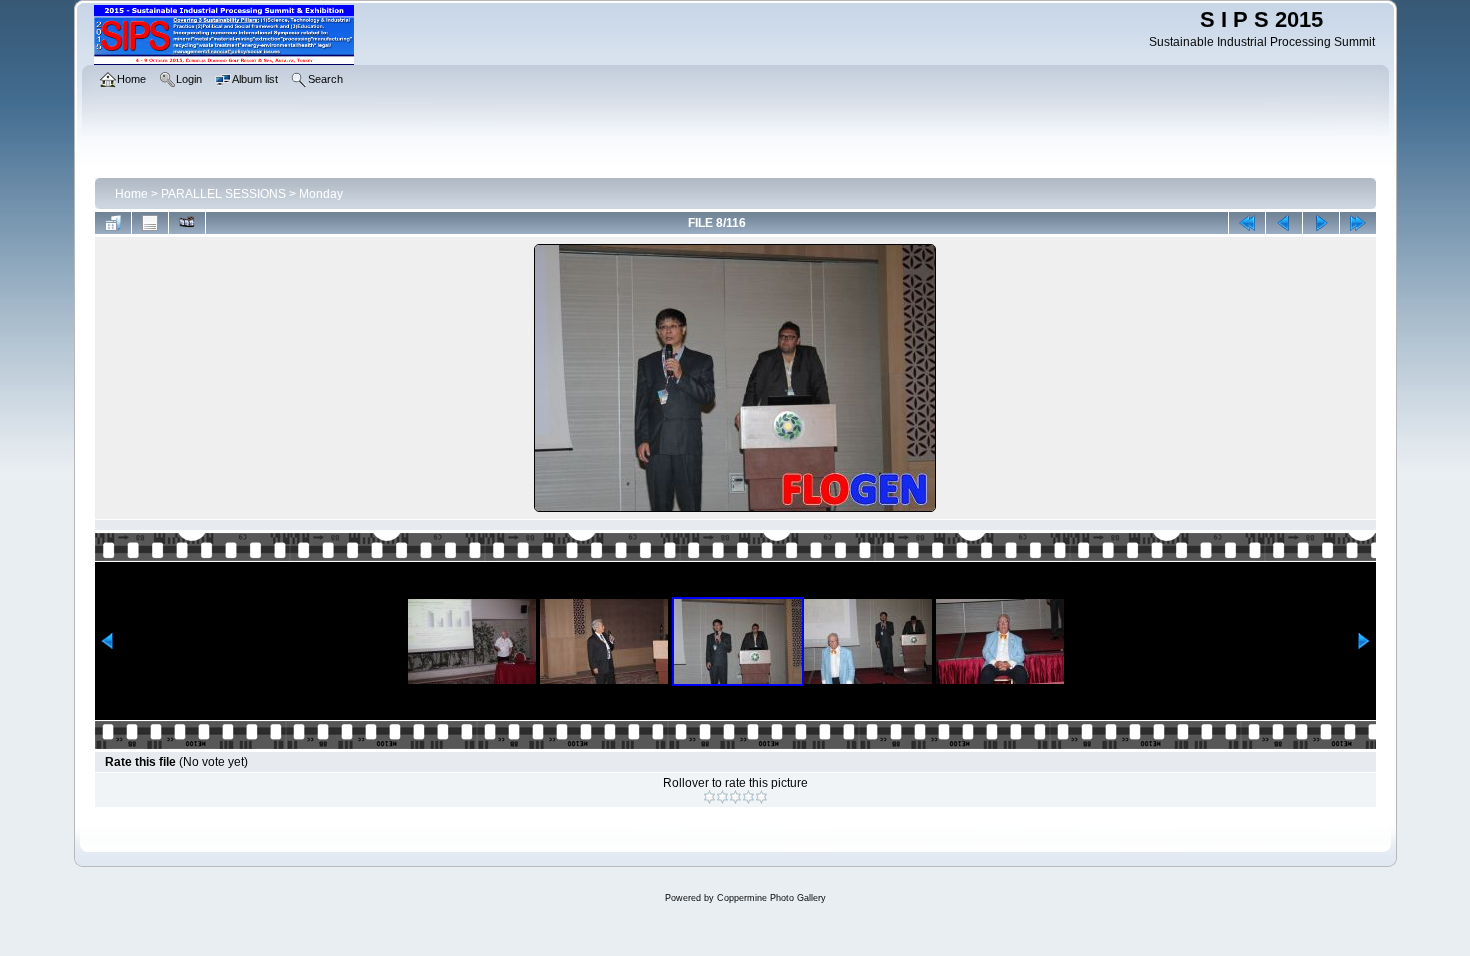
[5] (761, 797)
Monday (321, 194)
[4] (748, 797)
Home (131, 194)
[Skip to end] (1358, 223)
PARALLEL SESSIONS (223, 194)
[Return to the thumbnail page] (113, 223)
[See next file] (1321, 223)
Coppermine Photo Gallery (771, 898)
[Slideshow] (187, 223)
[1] (709, 797)
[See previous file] (1284, 223)
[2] (722, 797)
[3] (735, 797)
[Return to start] (1247, 223)
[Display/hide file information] (150, 223)
